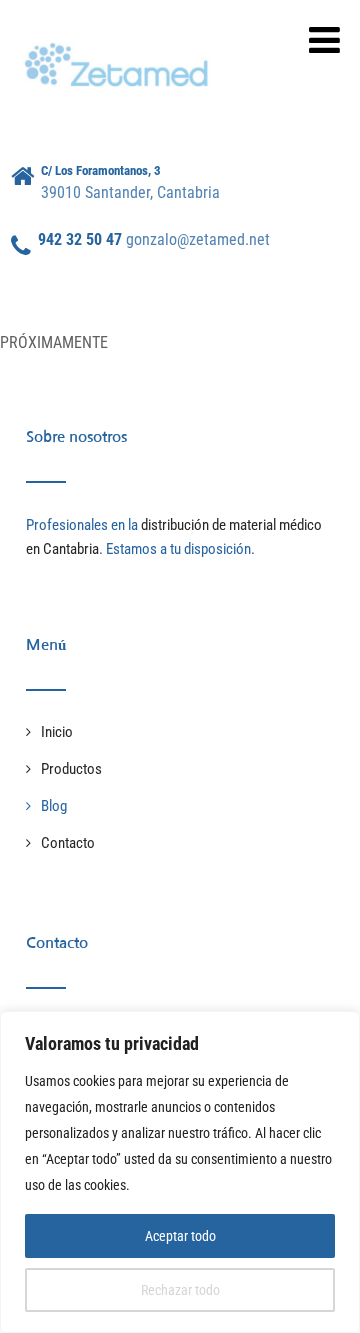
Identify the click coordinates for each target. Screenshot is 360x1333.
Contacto (68, 843)
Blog (54, 806)
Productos (71, 769)
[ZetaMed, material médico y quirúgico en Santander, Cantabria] (121, 39)
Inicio (57, 732)
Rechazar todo (180, 1290)
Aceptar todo (180, 1236)
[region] (180, 1172)
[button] (324, 41)
